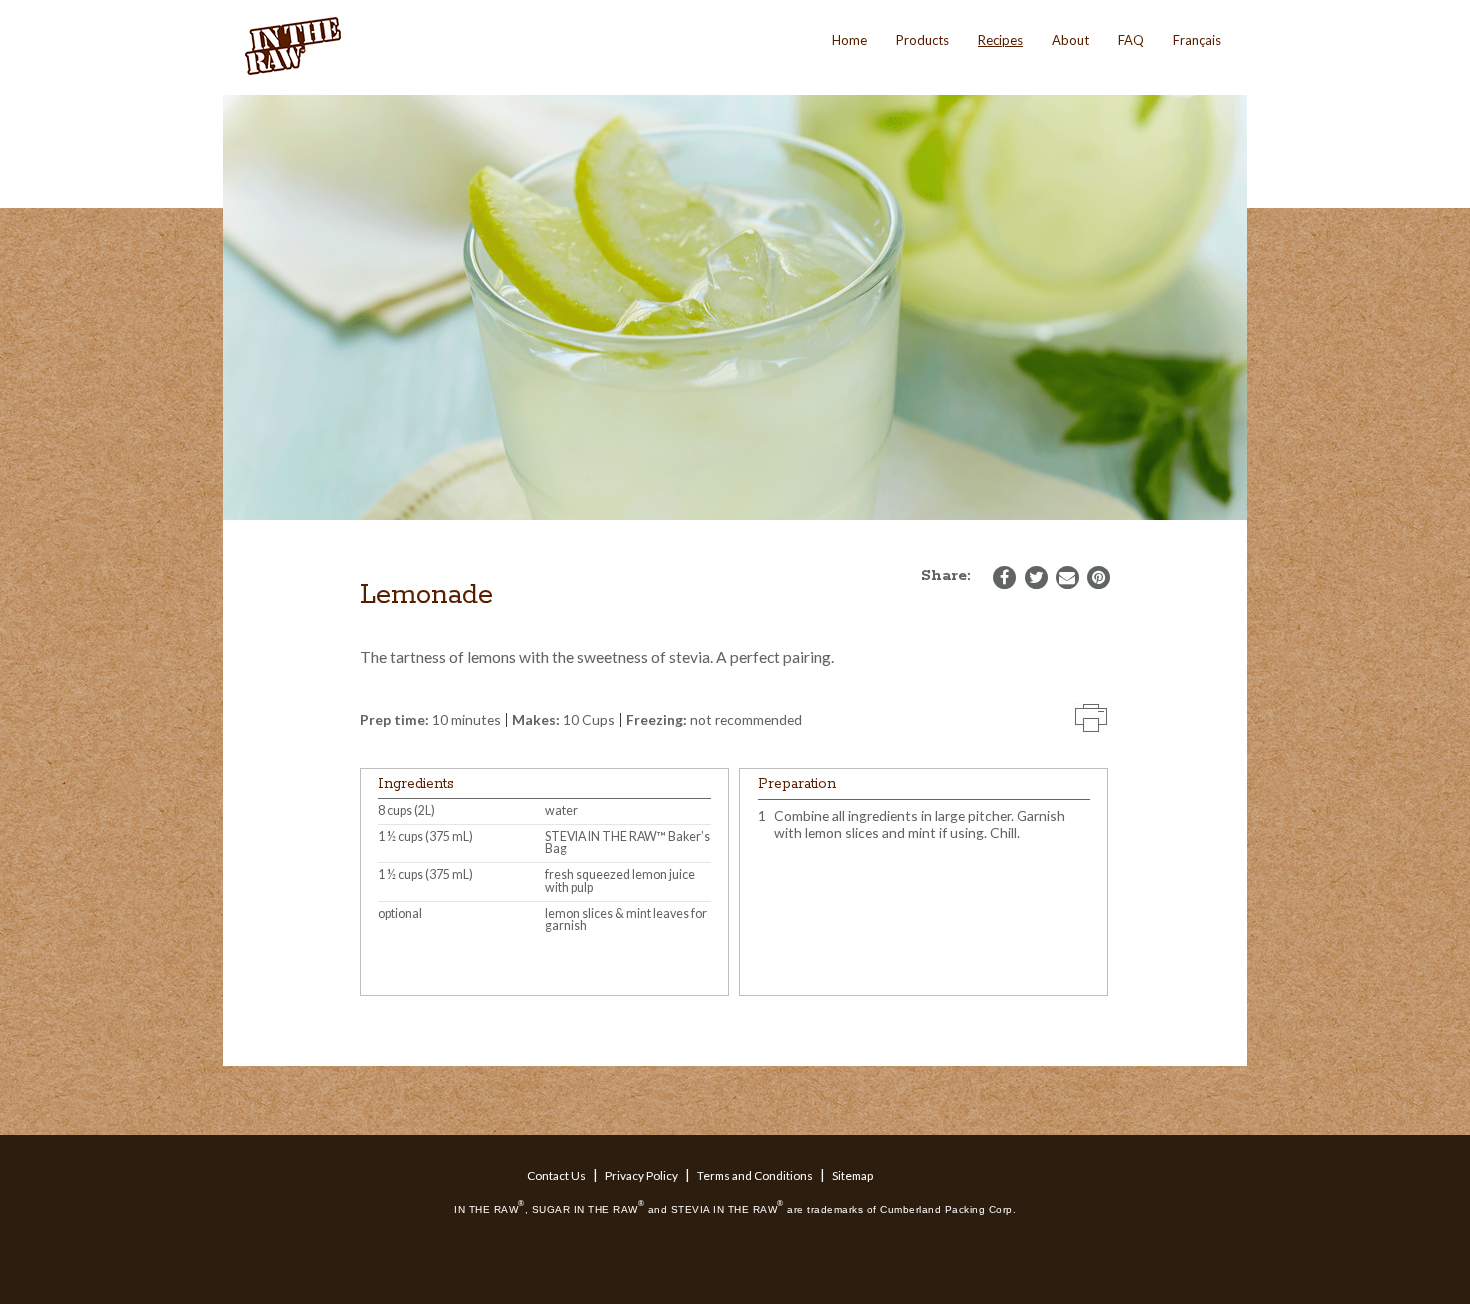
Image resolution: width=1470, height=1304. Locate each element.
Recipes (1000, 40)
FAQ (1131, 40)
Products (922, 40)
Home (849, 40)
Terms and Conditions (755, 1175)
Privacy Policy (641, 1175)
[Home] (295, 47)
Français (1197, 40)
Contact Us (556, 1175)
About (1070, 40)
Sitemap (852, 1175)
